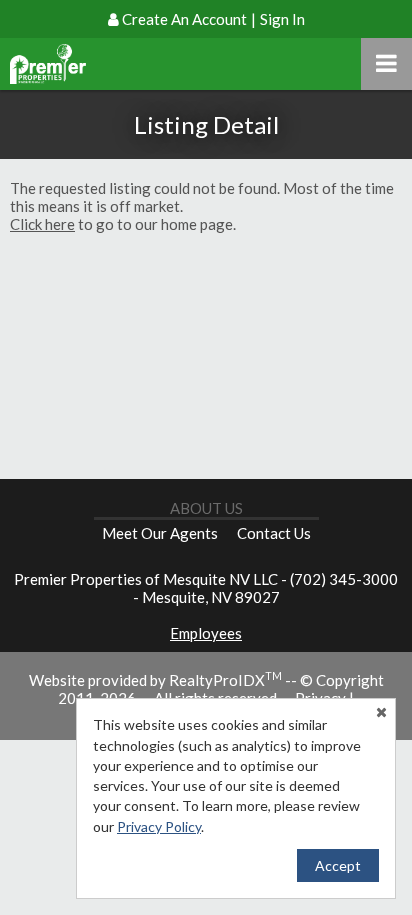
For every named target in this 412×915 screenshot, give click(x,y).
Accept (338, 865)
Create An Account (184, 19)
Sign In (282, 19)
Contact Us (274, 533)
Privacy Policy (159, 826)
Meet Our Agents (160, 533)
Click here (42, 224)
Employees (206, 633)
